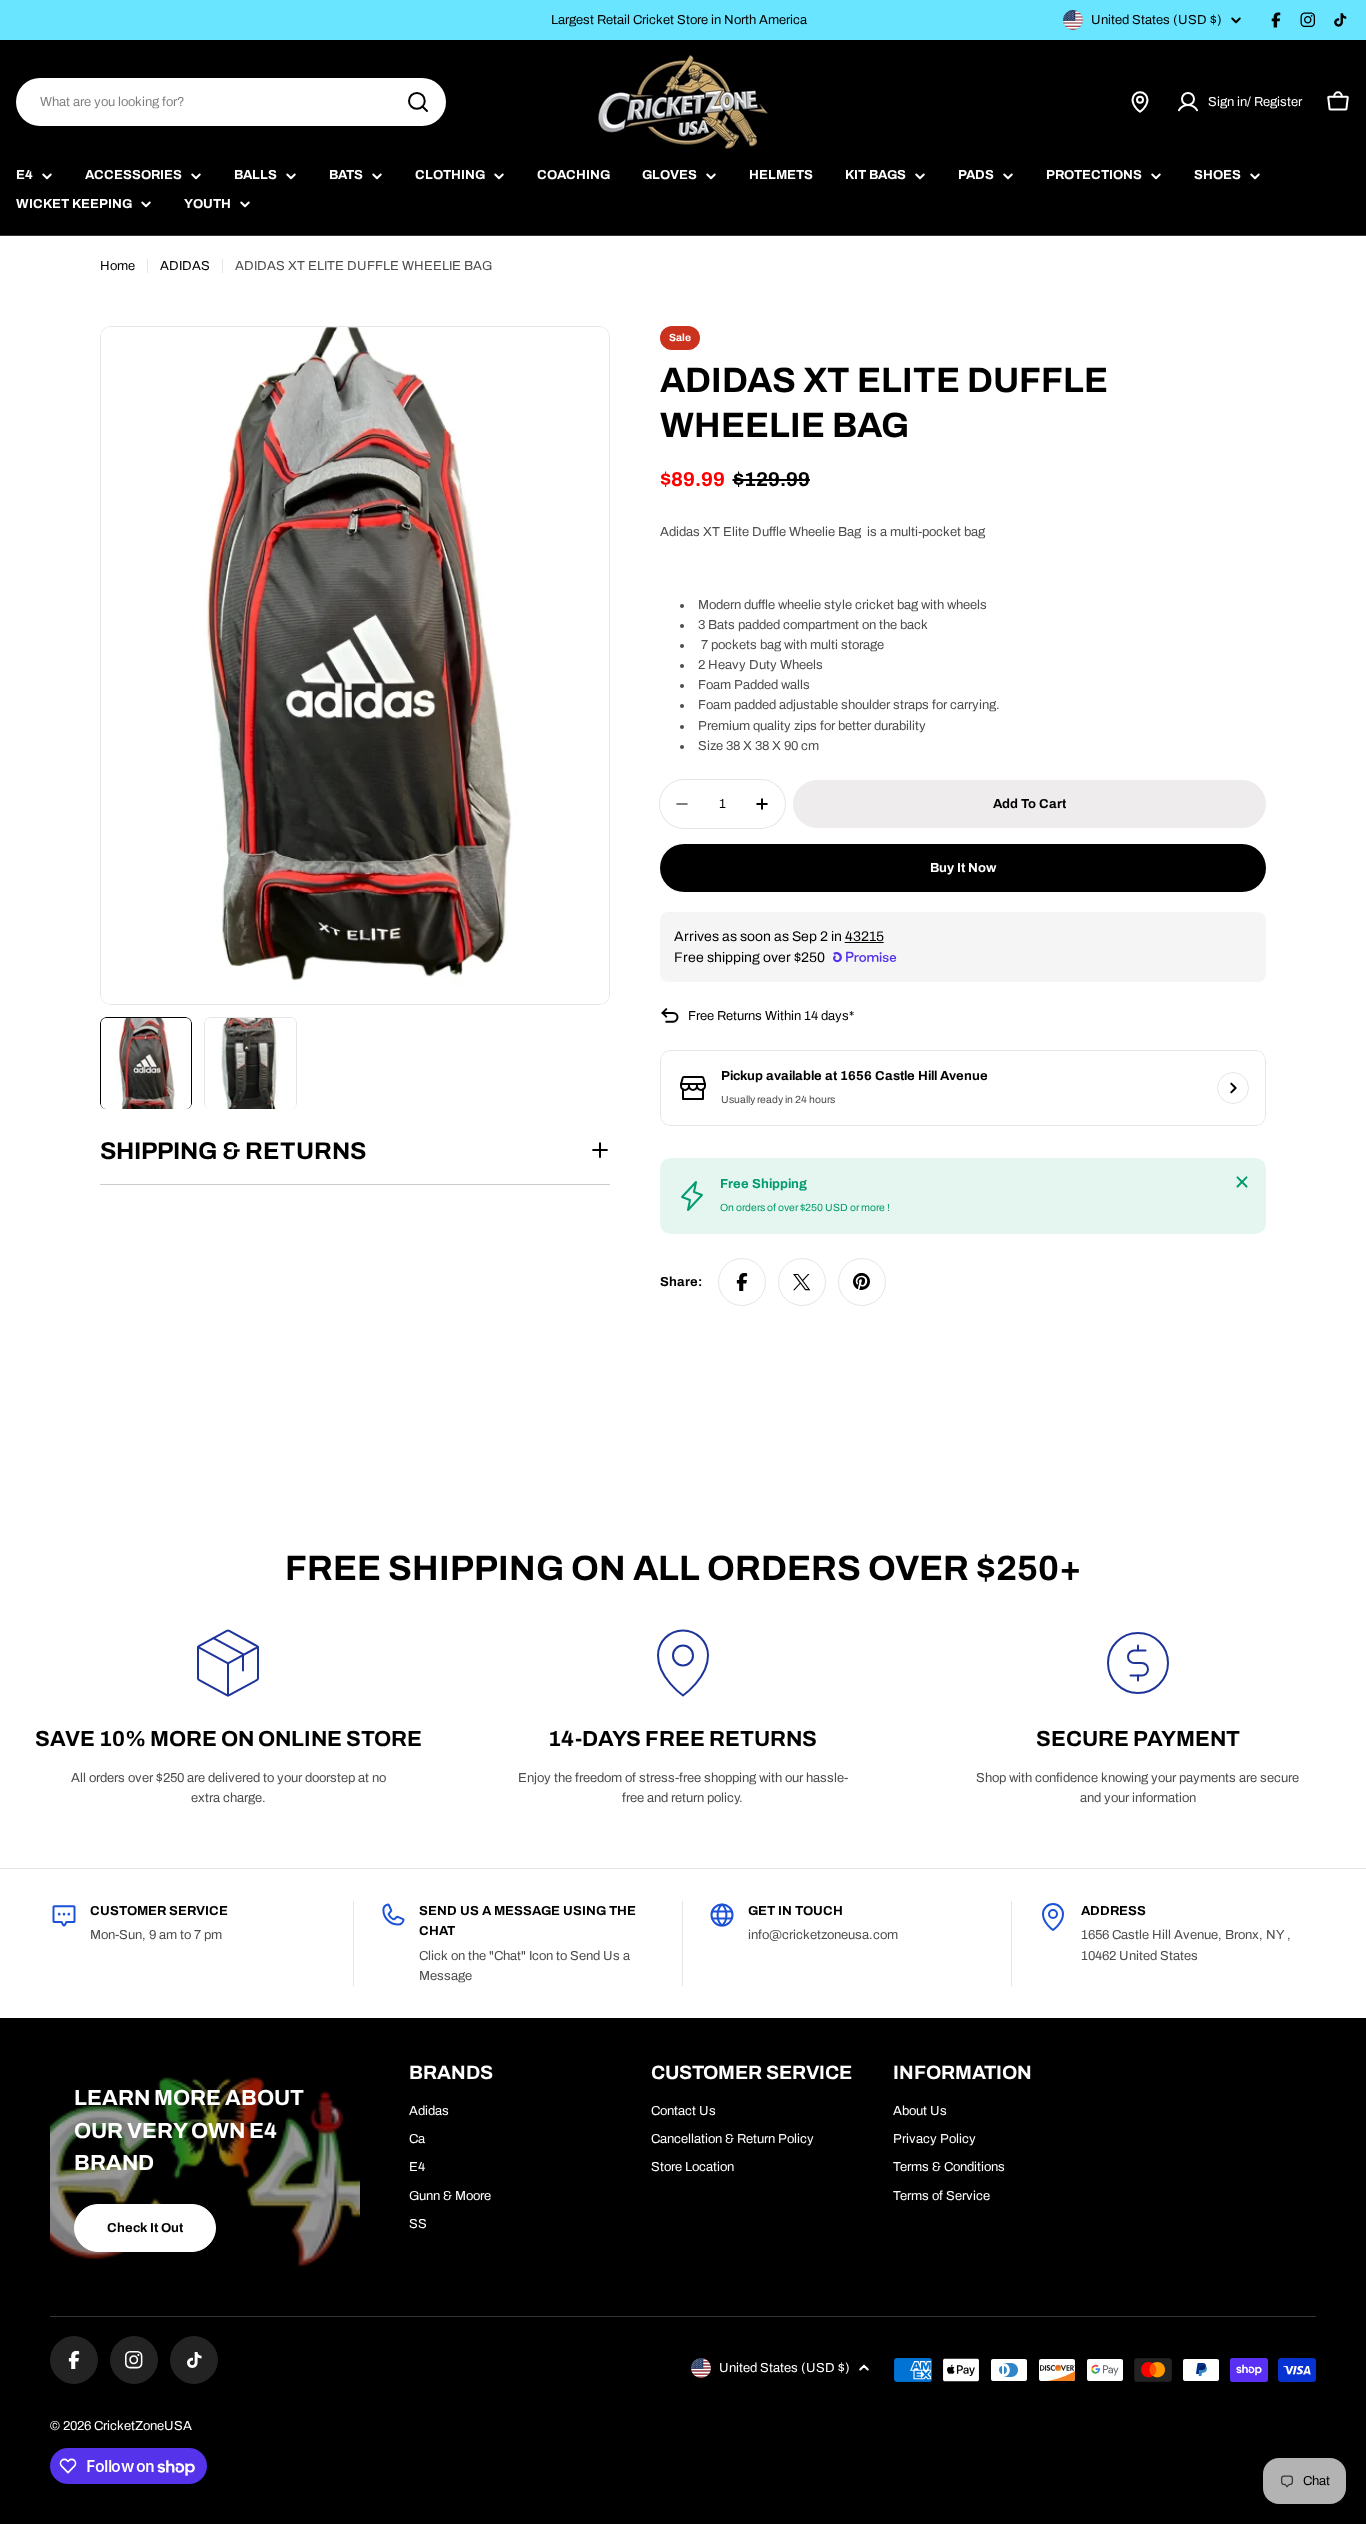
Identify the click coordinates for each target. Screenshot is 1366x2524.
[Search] (418, 102)
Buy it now (963, 868)
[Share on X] (802, 1282)
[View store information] (1233, 1088)
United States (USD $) (1156, 20)
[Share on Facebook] (742, 1282)
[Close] (1242, 1182)
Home (117, 266)
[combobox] (231, 102)
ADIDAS (185, 266)
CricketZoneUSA (143, 2426)
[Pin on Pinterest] (862, 1282)
